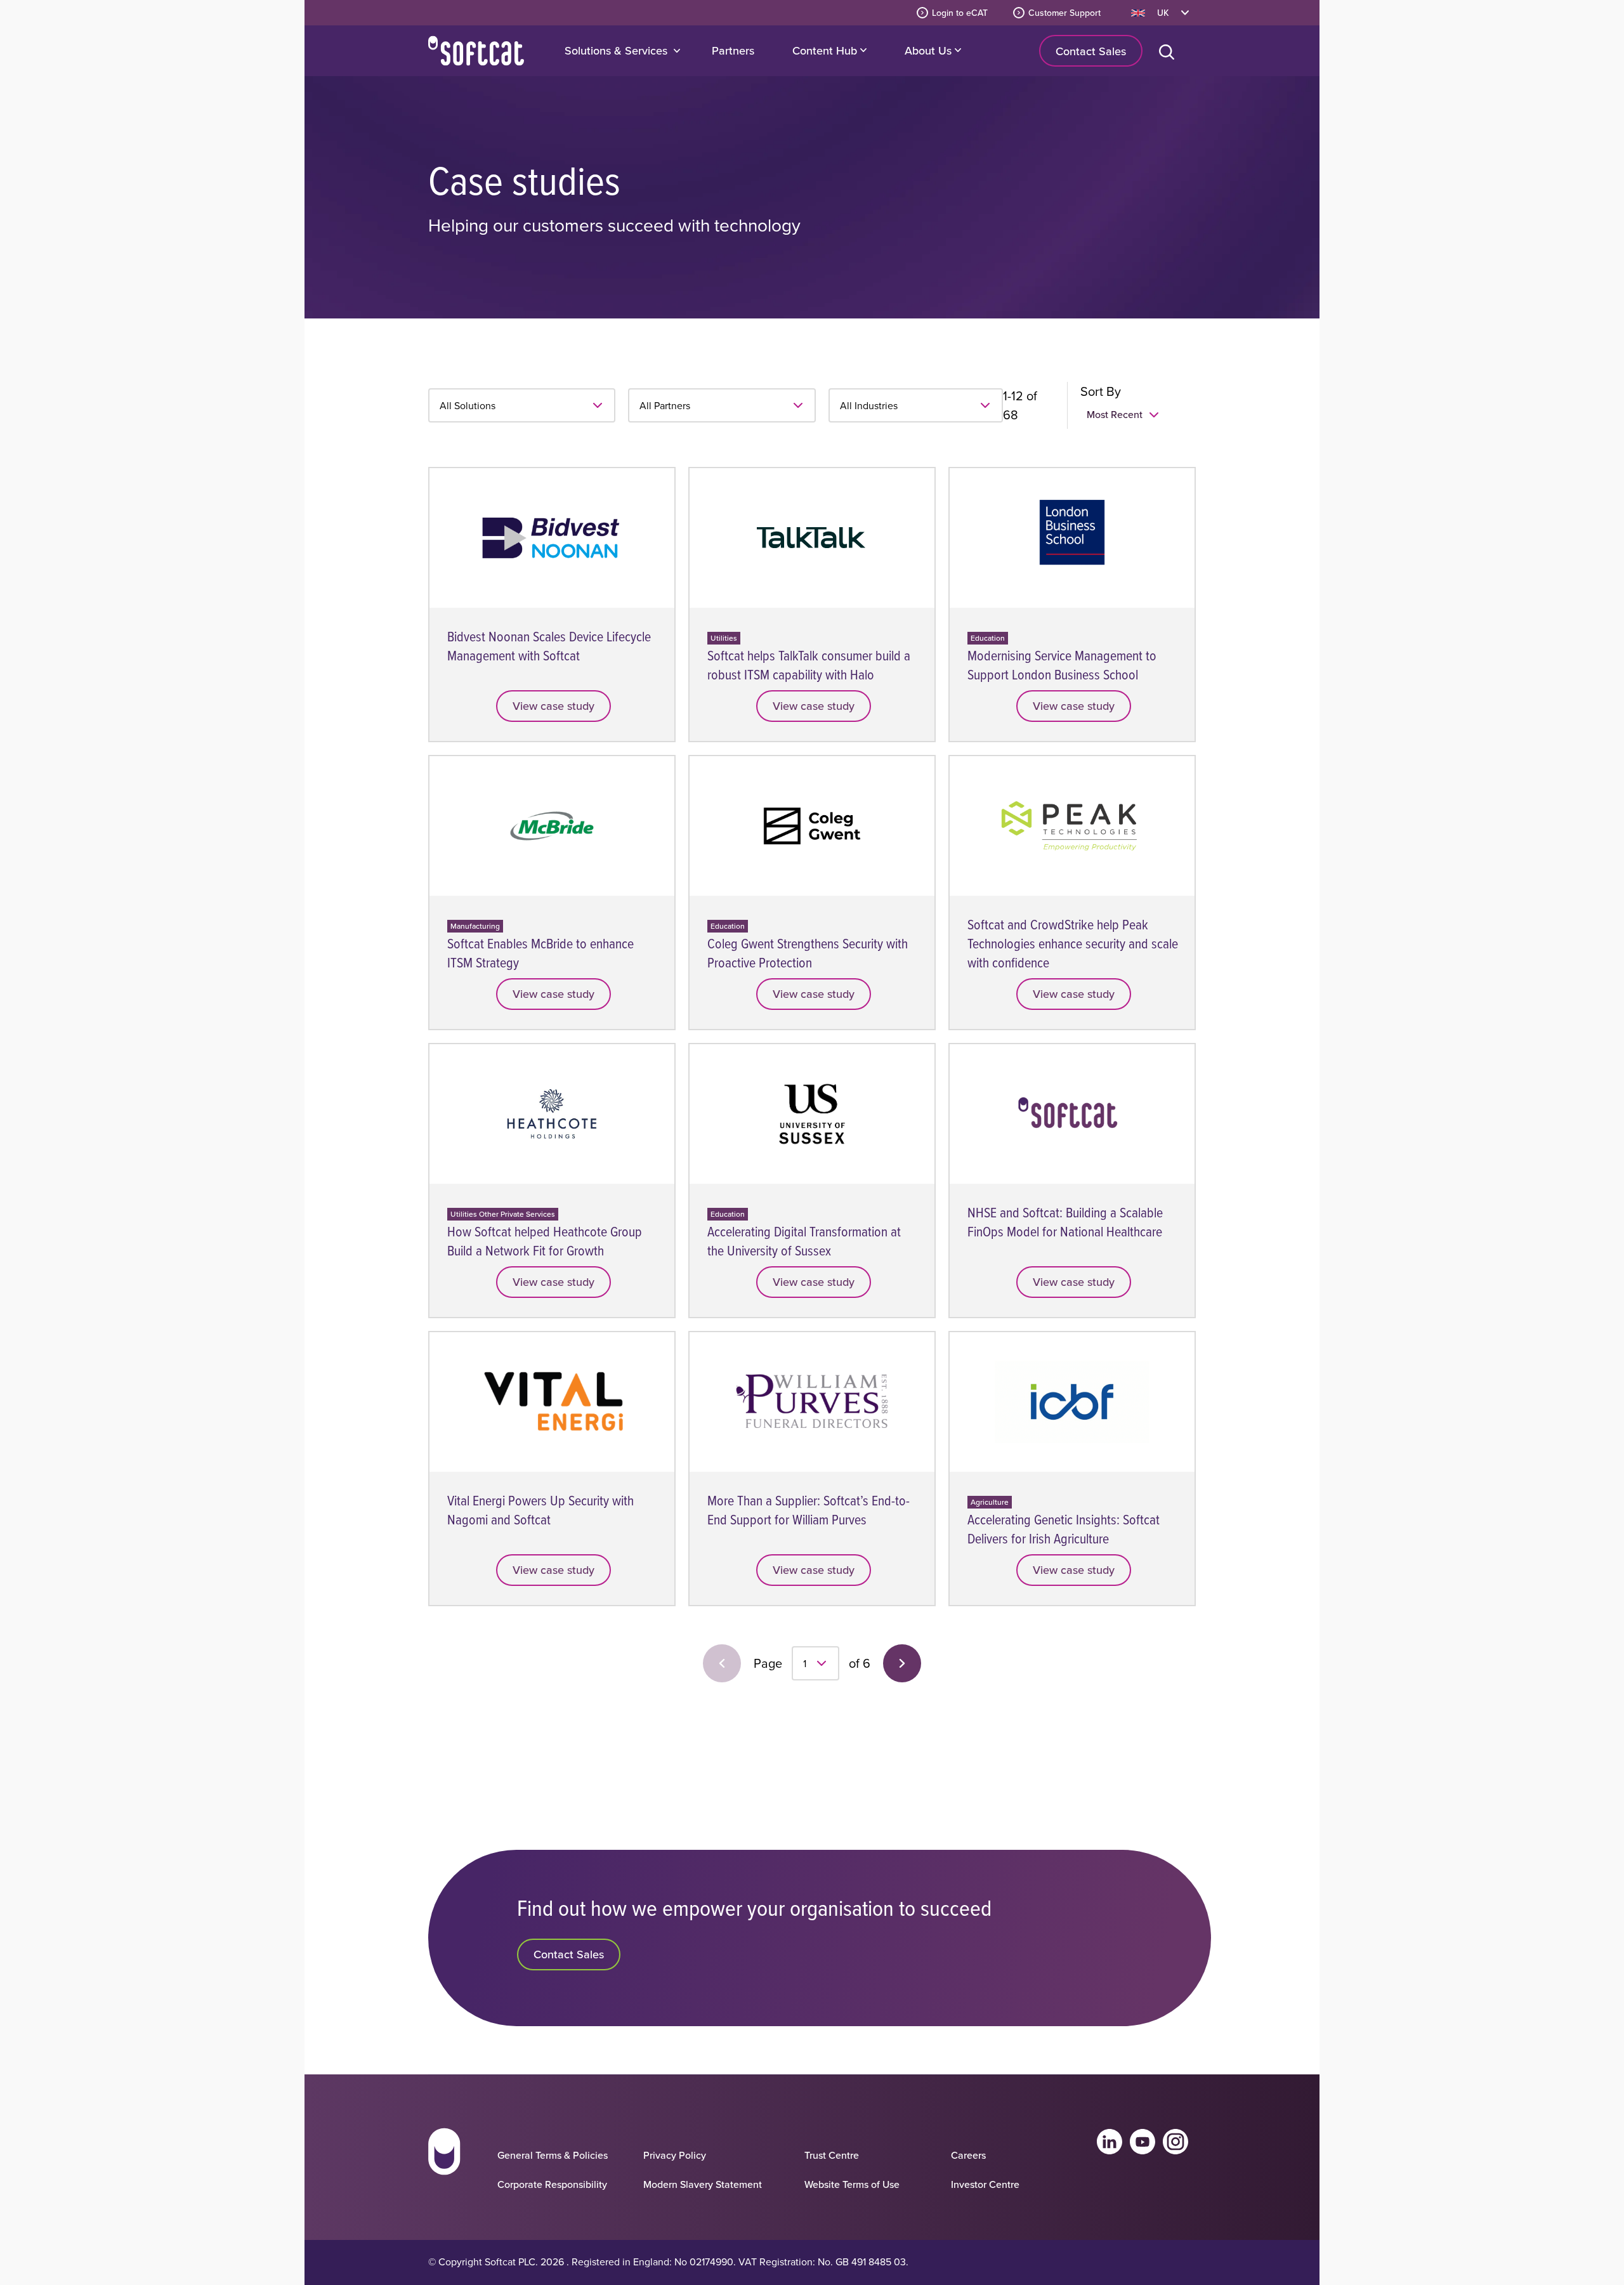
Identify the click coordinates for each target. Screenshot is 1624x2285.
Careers (968, 2155)
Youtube (1143, 2142)
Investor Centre (985, 2184)
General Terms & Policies (553, 2155)
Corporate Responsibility (552, 2184)
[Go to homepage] (444, 2163)
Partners (733, 50)
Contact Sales (1091, 51)
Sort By (1101, 391)
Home (476, 51)
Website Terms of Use (852, 2184)
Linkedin (1110, 2142)
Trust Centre (832, 2155)
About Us (930, 50)
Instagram (1175, 2142)
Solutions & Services (616, 50)
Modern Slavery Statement (703, 2184)
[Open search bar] (1169, 51)
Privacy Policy (675, 2155)
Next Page (902, 1663)
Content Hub (826, 50)
